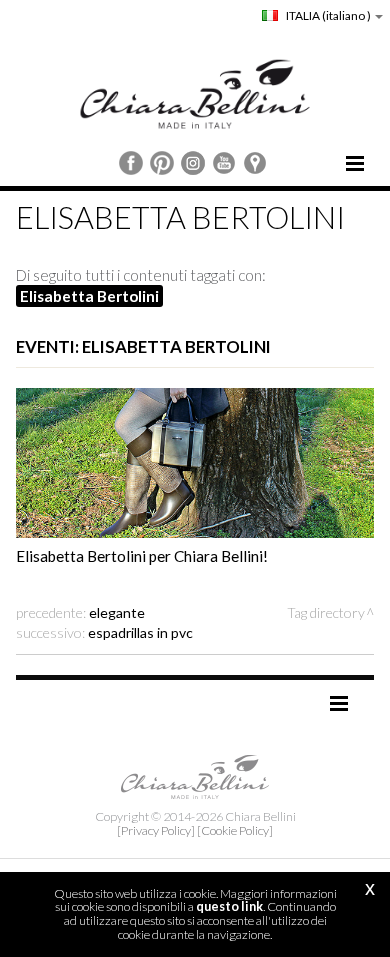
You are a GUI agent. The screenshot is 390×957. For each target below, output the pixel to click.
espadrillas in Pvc (140, 632)
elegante (117, 612)
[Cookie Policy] (235, 830)
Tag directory (326, 612)
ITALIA (327, 15)
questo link (229, 906)
